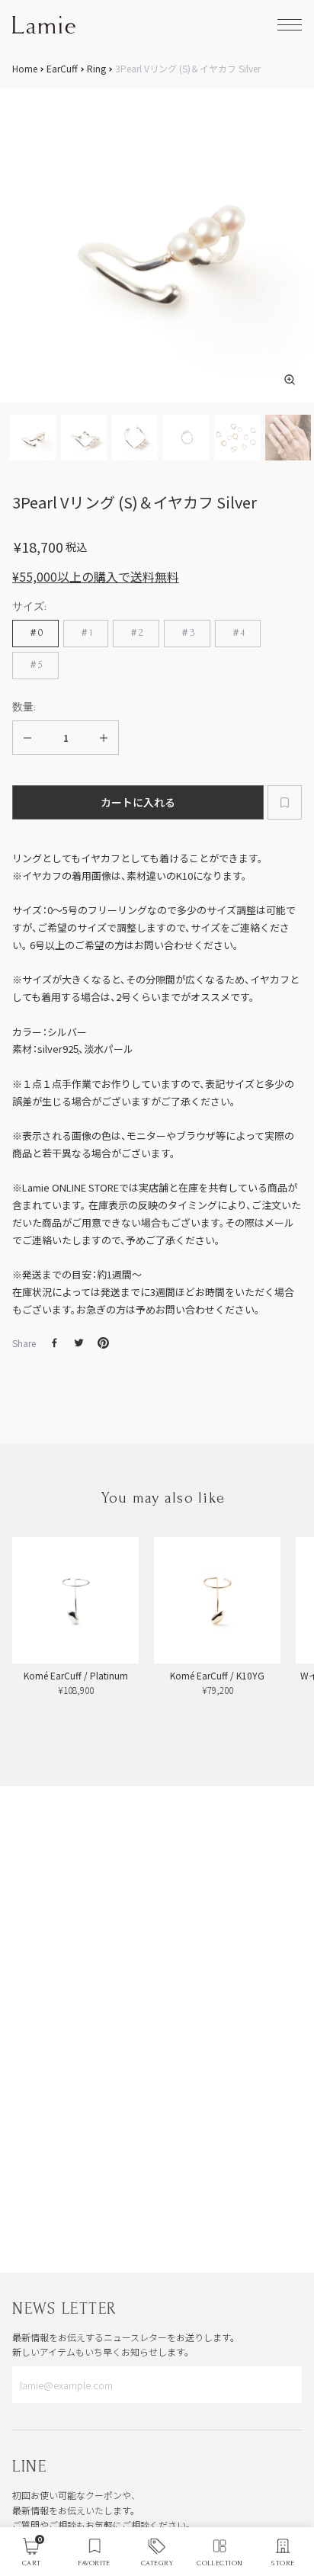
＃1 (86, 633)
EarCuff (62, 69)
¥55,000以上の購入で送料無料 (96, 576)
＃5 (35, 665)
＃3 (187, 633)
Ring (96, 69)
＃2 (136, 633)
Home (25, 69)
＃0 (35, 633)
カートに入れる (138, 802)
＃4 (238, 633)
